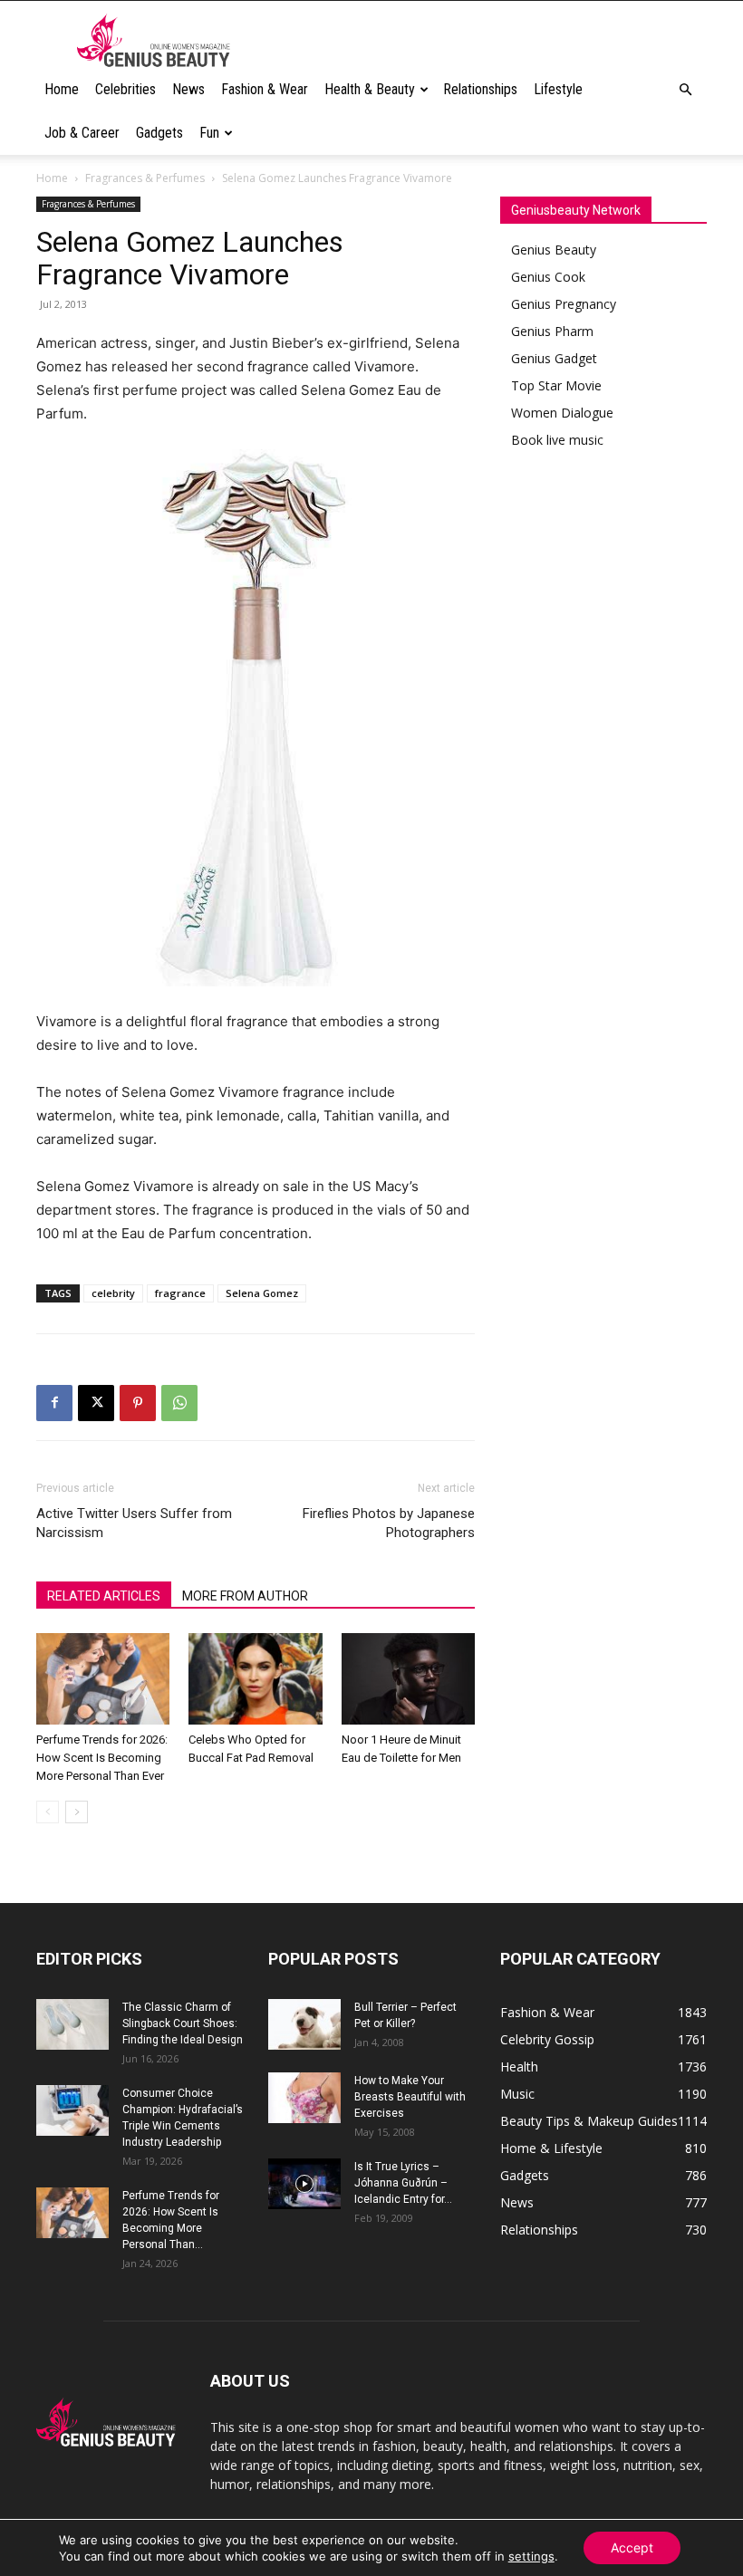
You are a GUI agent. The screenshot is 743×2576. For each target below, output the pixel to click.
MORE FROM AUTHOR (245, 1596)
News (188, 89)
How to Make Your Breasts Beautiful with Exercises (410, 2097)
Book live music (557, 440)
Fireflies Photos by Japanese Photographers (389, 1523)
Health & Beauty (370, 89)
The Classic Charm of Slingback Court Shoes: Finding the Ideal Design (183, 2023)
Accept (632, 2547)
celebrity (113, 1293)
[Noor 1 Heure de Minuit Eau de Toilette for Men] (408, 1679)
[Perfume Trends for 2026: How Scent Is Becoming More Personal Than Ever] (103, 1679)
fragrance (180, 1293)
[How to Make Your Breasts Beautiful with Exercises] (304, 2098)
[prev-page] (48, 1812)
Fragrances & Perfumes (145, 178)
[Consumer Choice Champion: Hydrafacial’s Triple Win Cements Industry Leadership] (72, 2110)
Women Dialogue (562, 413)
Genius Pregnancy (564, 304)
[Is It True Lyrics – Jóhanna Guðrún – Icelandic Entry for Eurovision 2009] (304, 2184)
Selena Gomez (262, 1293)
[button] (685, 90)
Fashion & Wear (265, 89)
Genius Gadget (554, 358)
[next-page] (77, 1812)
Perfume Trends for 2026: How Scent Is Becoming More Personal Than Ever (102, 1758)
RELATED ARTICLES (104, 1596)
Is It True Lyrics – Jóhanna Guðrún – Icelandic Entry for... (403, 2183)
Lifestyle (558, 89)
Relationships (480, 89)
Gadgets (159, 133)
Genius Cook (548, 277)
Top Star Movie (556, 385)
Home (62, 89)
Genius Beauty (554, 250)
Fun (209, 133)
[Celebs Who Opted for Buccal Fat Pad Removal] (255, 1679)
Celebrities (125, 89)
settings (531, 2556)
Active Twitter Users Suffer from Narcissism (134, 1523)
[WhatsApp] (179, 1403)
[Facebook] (54, 1403)
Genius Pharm (552, 331)
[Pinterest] (138, 1403)
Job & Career (82, 133)
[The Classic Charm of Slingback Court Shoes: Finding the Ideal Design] (72, 2024)
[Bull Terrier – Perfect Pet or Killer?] (304, 2024)
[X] (96, 1403)
